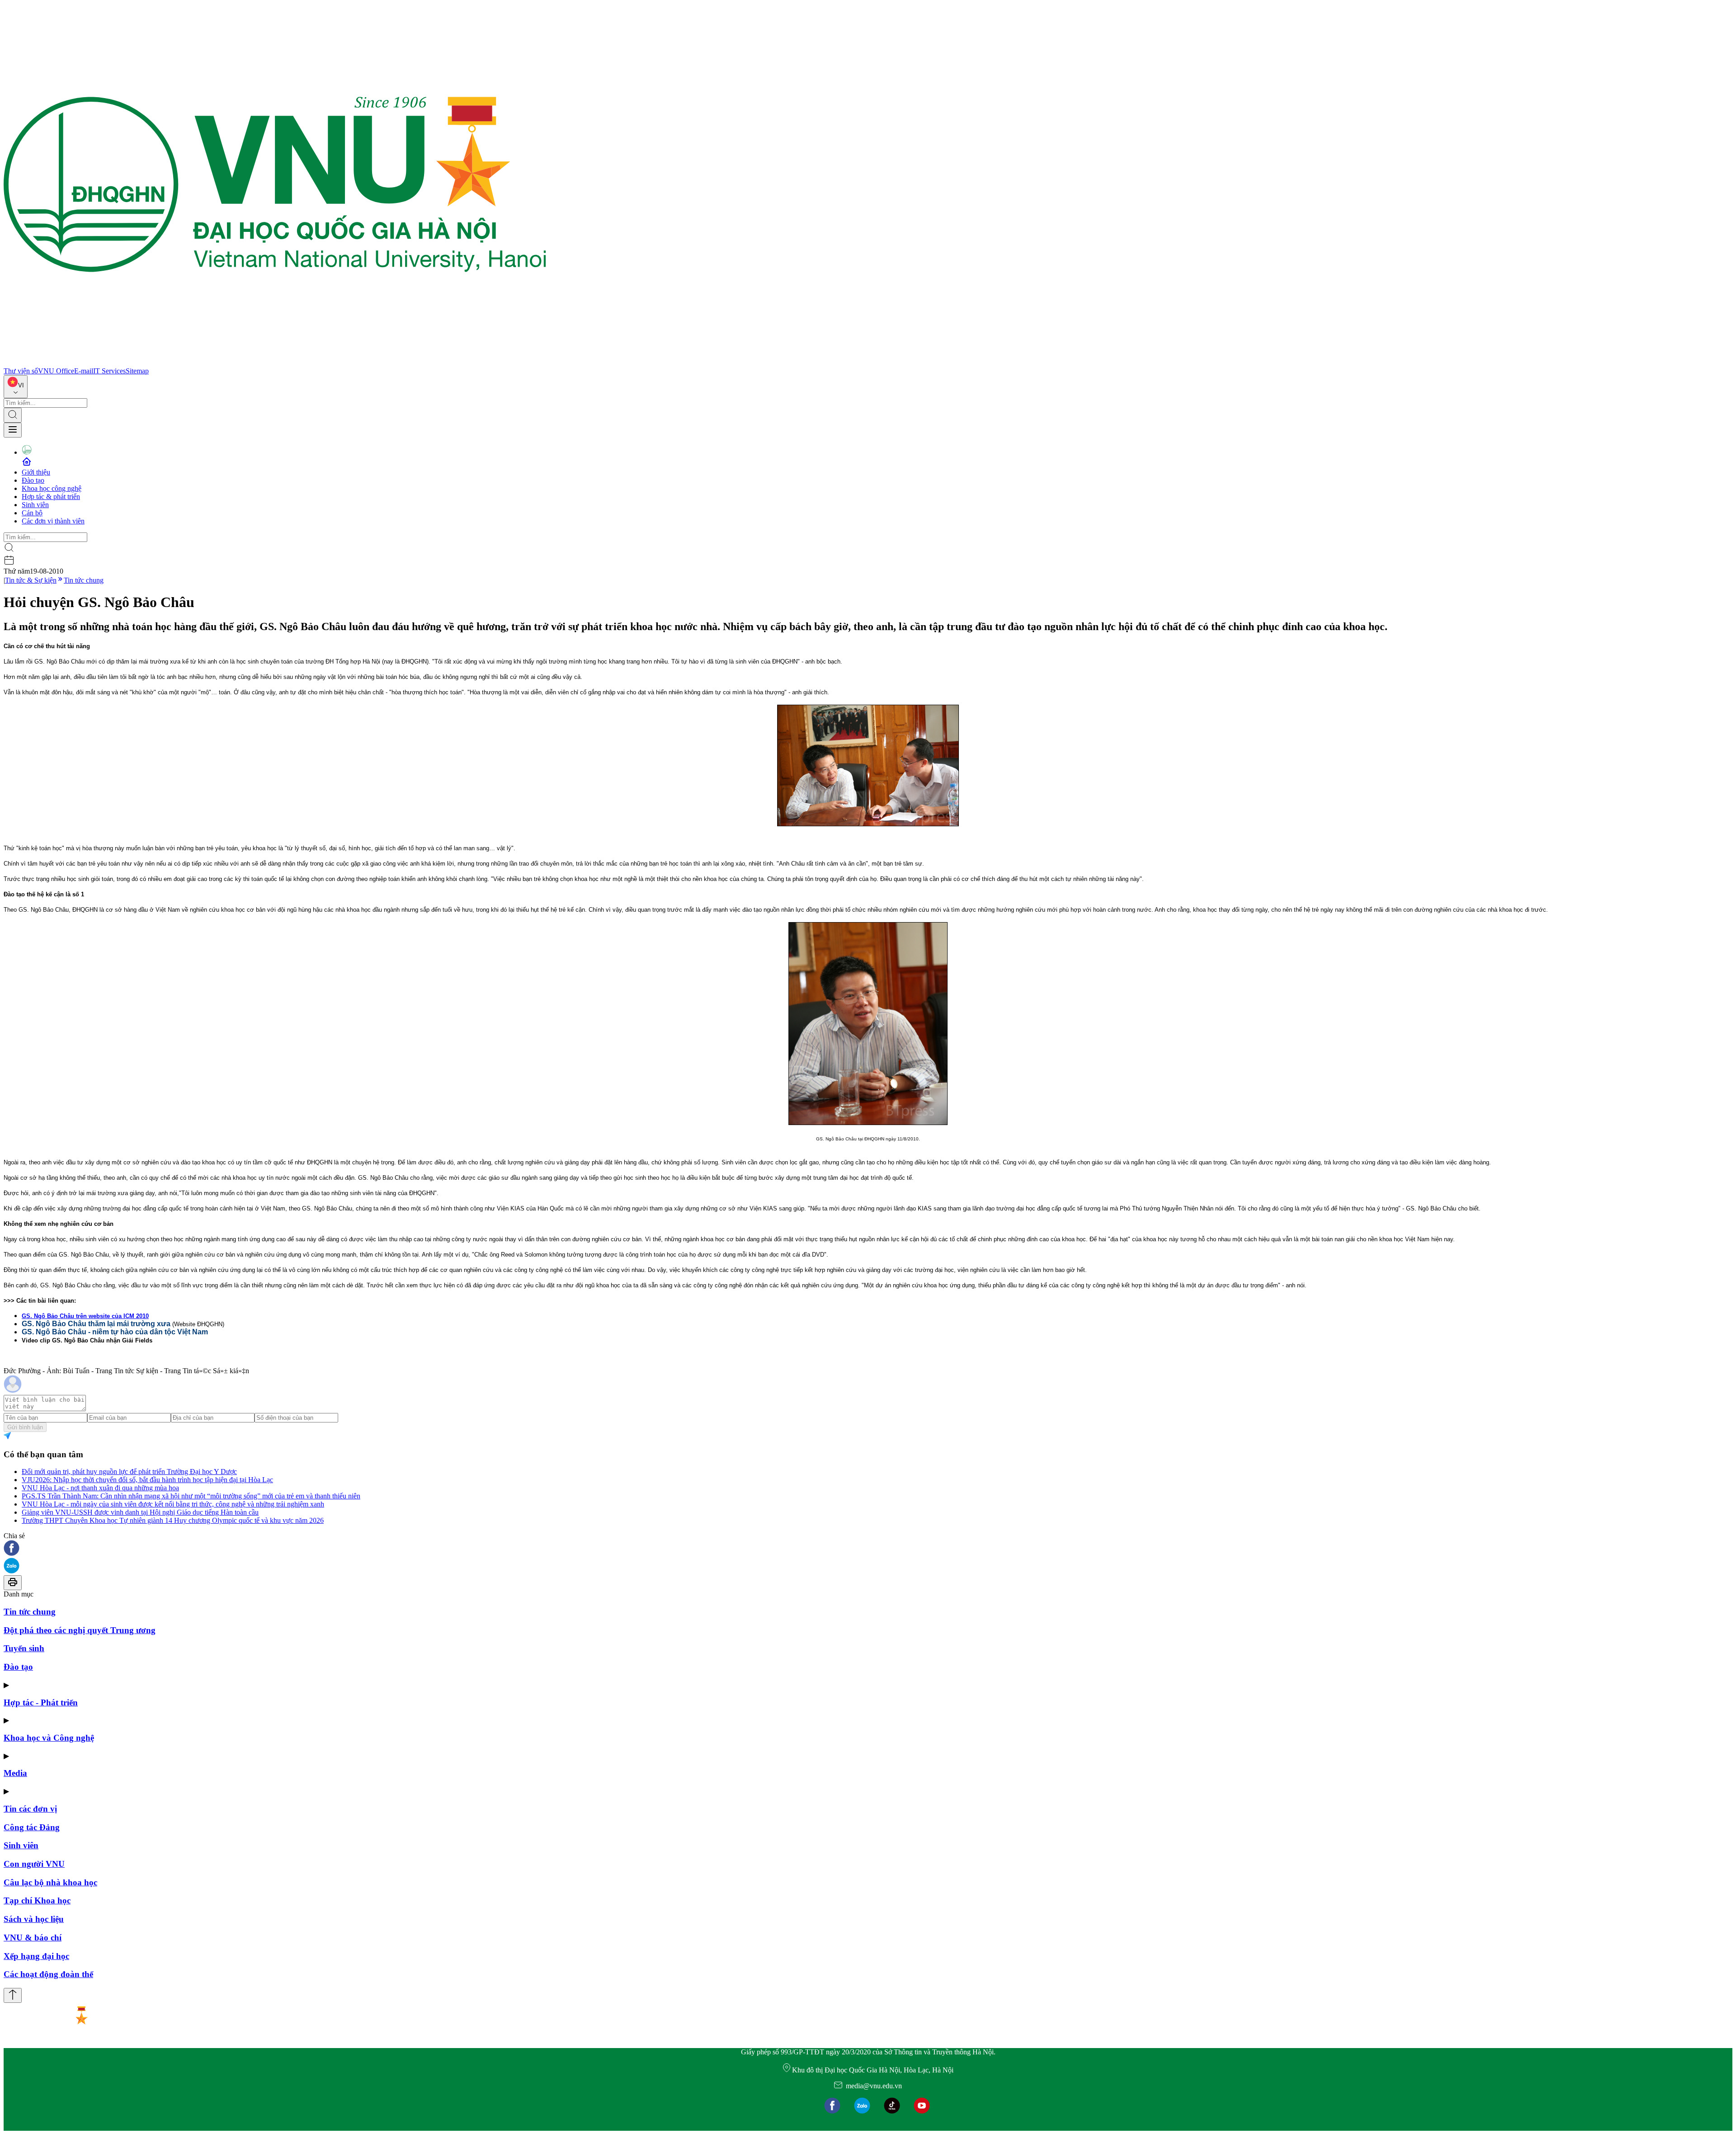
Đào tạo (33, 480)
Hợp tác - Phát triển (41, 1702)
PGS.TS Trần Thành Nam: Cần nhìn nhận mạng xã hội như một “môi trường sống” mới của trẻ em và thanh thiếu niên (191, 1496)
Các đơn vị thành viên (53, 521)
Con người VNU (34, 1864)
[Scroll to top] (13, 1995)
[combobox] (16, 387)
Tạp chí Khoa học (37, 1900)
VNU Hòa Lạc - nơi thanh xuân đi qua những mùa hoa (100, 1488)
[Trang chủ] (275, 363)
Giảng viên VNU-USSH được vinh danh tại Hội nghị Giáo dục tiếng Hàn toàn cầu (140, 1512)
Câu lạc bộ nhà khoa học (50, 1882)
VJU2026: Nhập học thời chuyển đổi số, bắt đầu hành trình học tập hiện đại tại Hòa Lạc (147, 1480)
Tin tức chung (84, 580)
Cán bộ (32, 513)
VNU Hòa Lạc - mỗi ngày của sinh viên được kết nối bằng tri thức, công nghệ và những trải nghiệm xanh (173, 1504)
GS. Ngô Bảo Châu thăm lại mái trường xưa (96, 1324)
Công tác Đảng (32, 1827)
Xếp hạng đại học (36, 1956)
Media (15, 1773)
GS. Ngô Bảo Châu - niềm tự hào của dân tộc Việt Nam (115, 1332)
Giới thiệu (36, 472)
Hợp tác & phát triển (51, 497)
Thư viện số (21, 371)
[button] (868, 1549)
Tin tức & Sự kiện (31, 580)
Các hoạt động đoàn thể (48, 1974)
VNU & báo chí (33, 1938)
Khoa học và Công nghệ (49, 1738)
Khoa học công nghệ (52, 488)
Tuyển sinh (24, 1648)
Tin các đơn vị (30, 1809)
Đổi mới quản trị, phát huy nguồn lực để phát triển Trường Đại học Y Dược (129, 1472)
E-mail (84, 371)
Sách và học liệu (34, 1919)
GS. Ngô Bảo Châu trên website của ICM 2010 (85, 1316)
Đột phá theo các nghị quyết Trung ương (80, 1630)
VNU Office (56, 371)
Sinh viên (35, 505)
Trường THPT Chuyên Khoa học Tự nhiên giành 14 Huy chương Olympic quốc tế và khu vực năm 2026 (173, 1520)
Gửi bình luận (25, 1427)
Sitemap (137, 371)
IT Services (109, 371)
